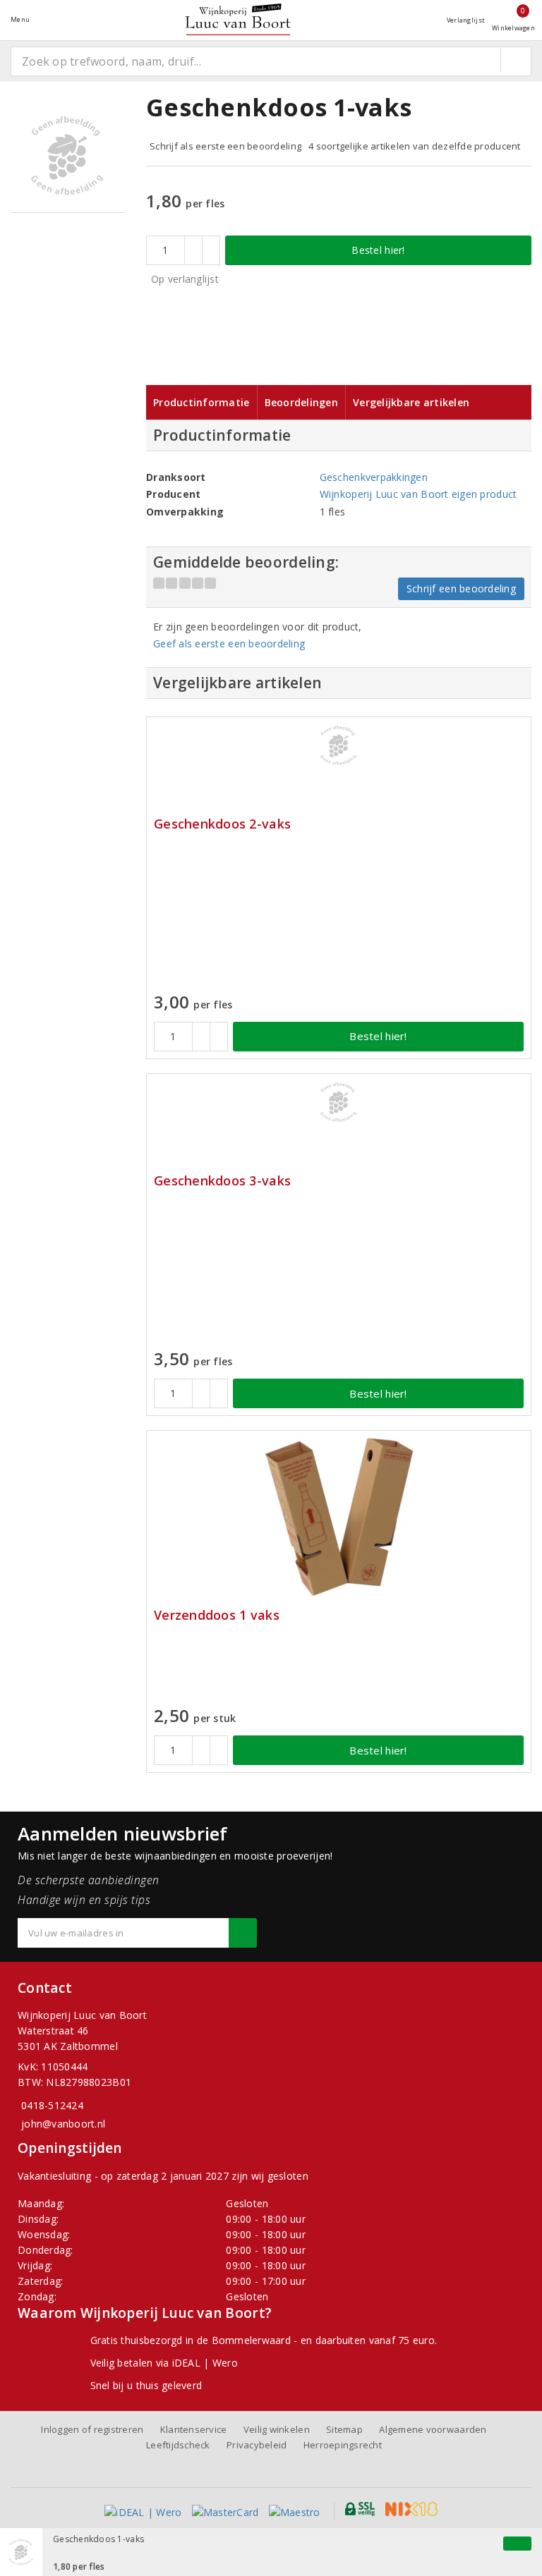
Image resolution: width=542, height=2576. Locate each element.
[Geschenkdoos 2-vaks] (339, 745)
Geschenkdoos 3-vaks (222, 1181)
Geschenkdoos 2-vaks (222, 824)
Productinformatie (201, 402)
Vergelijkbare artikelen (411, 402)
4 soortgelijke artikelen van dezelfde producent (415, 146)
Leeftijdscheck (178, 2445)
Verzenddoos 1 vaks (217, 1615)
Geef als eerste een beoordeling (229, 643)
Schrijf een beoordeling (461, 588)
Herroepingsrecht (343, 2445)
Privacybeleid (257, 2445)
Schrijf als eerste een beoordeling (225, 146)
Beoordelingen (301, 402)
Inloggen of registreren (92, 2429)
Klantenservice (194, 2429)
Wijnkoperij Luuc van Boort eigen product (418, 494)
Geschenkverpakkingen (374, 477)
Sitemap (344, 2429)
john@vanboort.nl (63, 2124)
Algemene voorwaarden (433, 2429)
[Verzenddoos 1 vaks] (339, 1517)
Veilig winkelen (277, 2429)
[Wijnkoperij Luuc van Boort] (238, 19)
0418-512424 (52, 2105)
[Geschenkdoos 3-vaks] (339, 1102)
